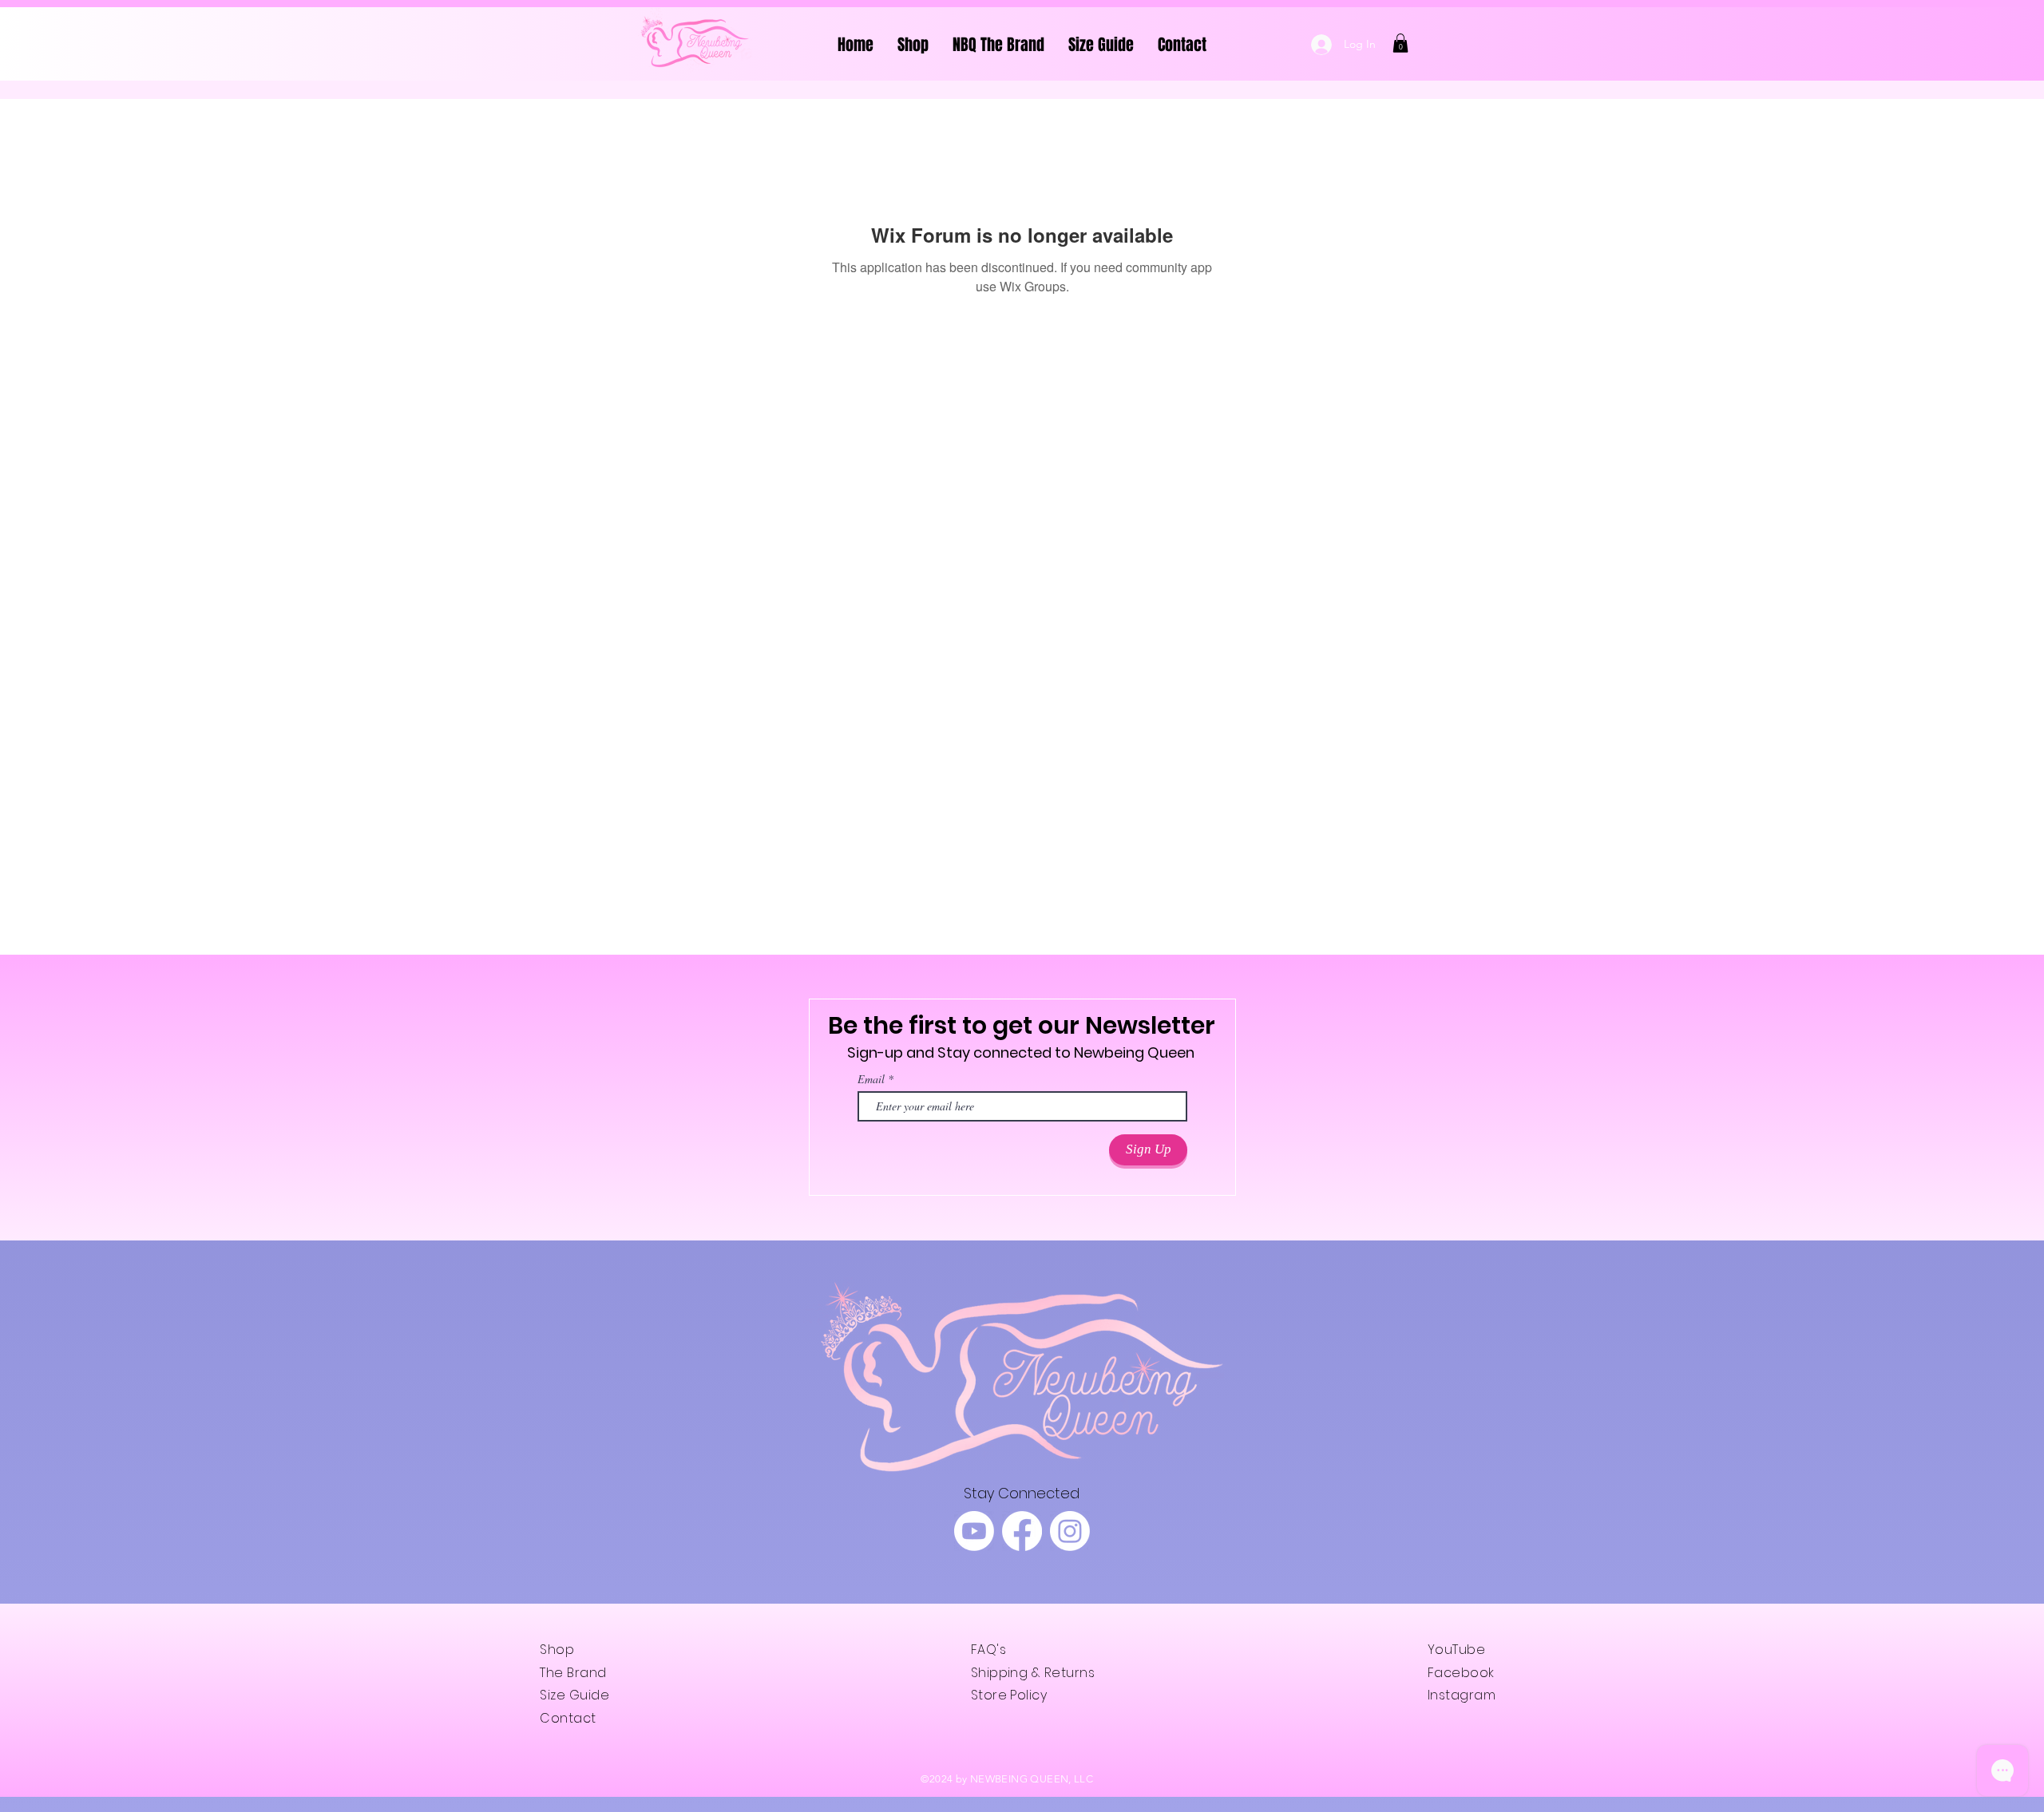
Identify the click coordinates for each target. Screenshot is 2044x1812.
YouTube (1456, 1650)
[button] (1400, 43)
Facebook (1461, 1673)
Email (871, 1079)
